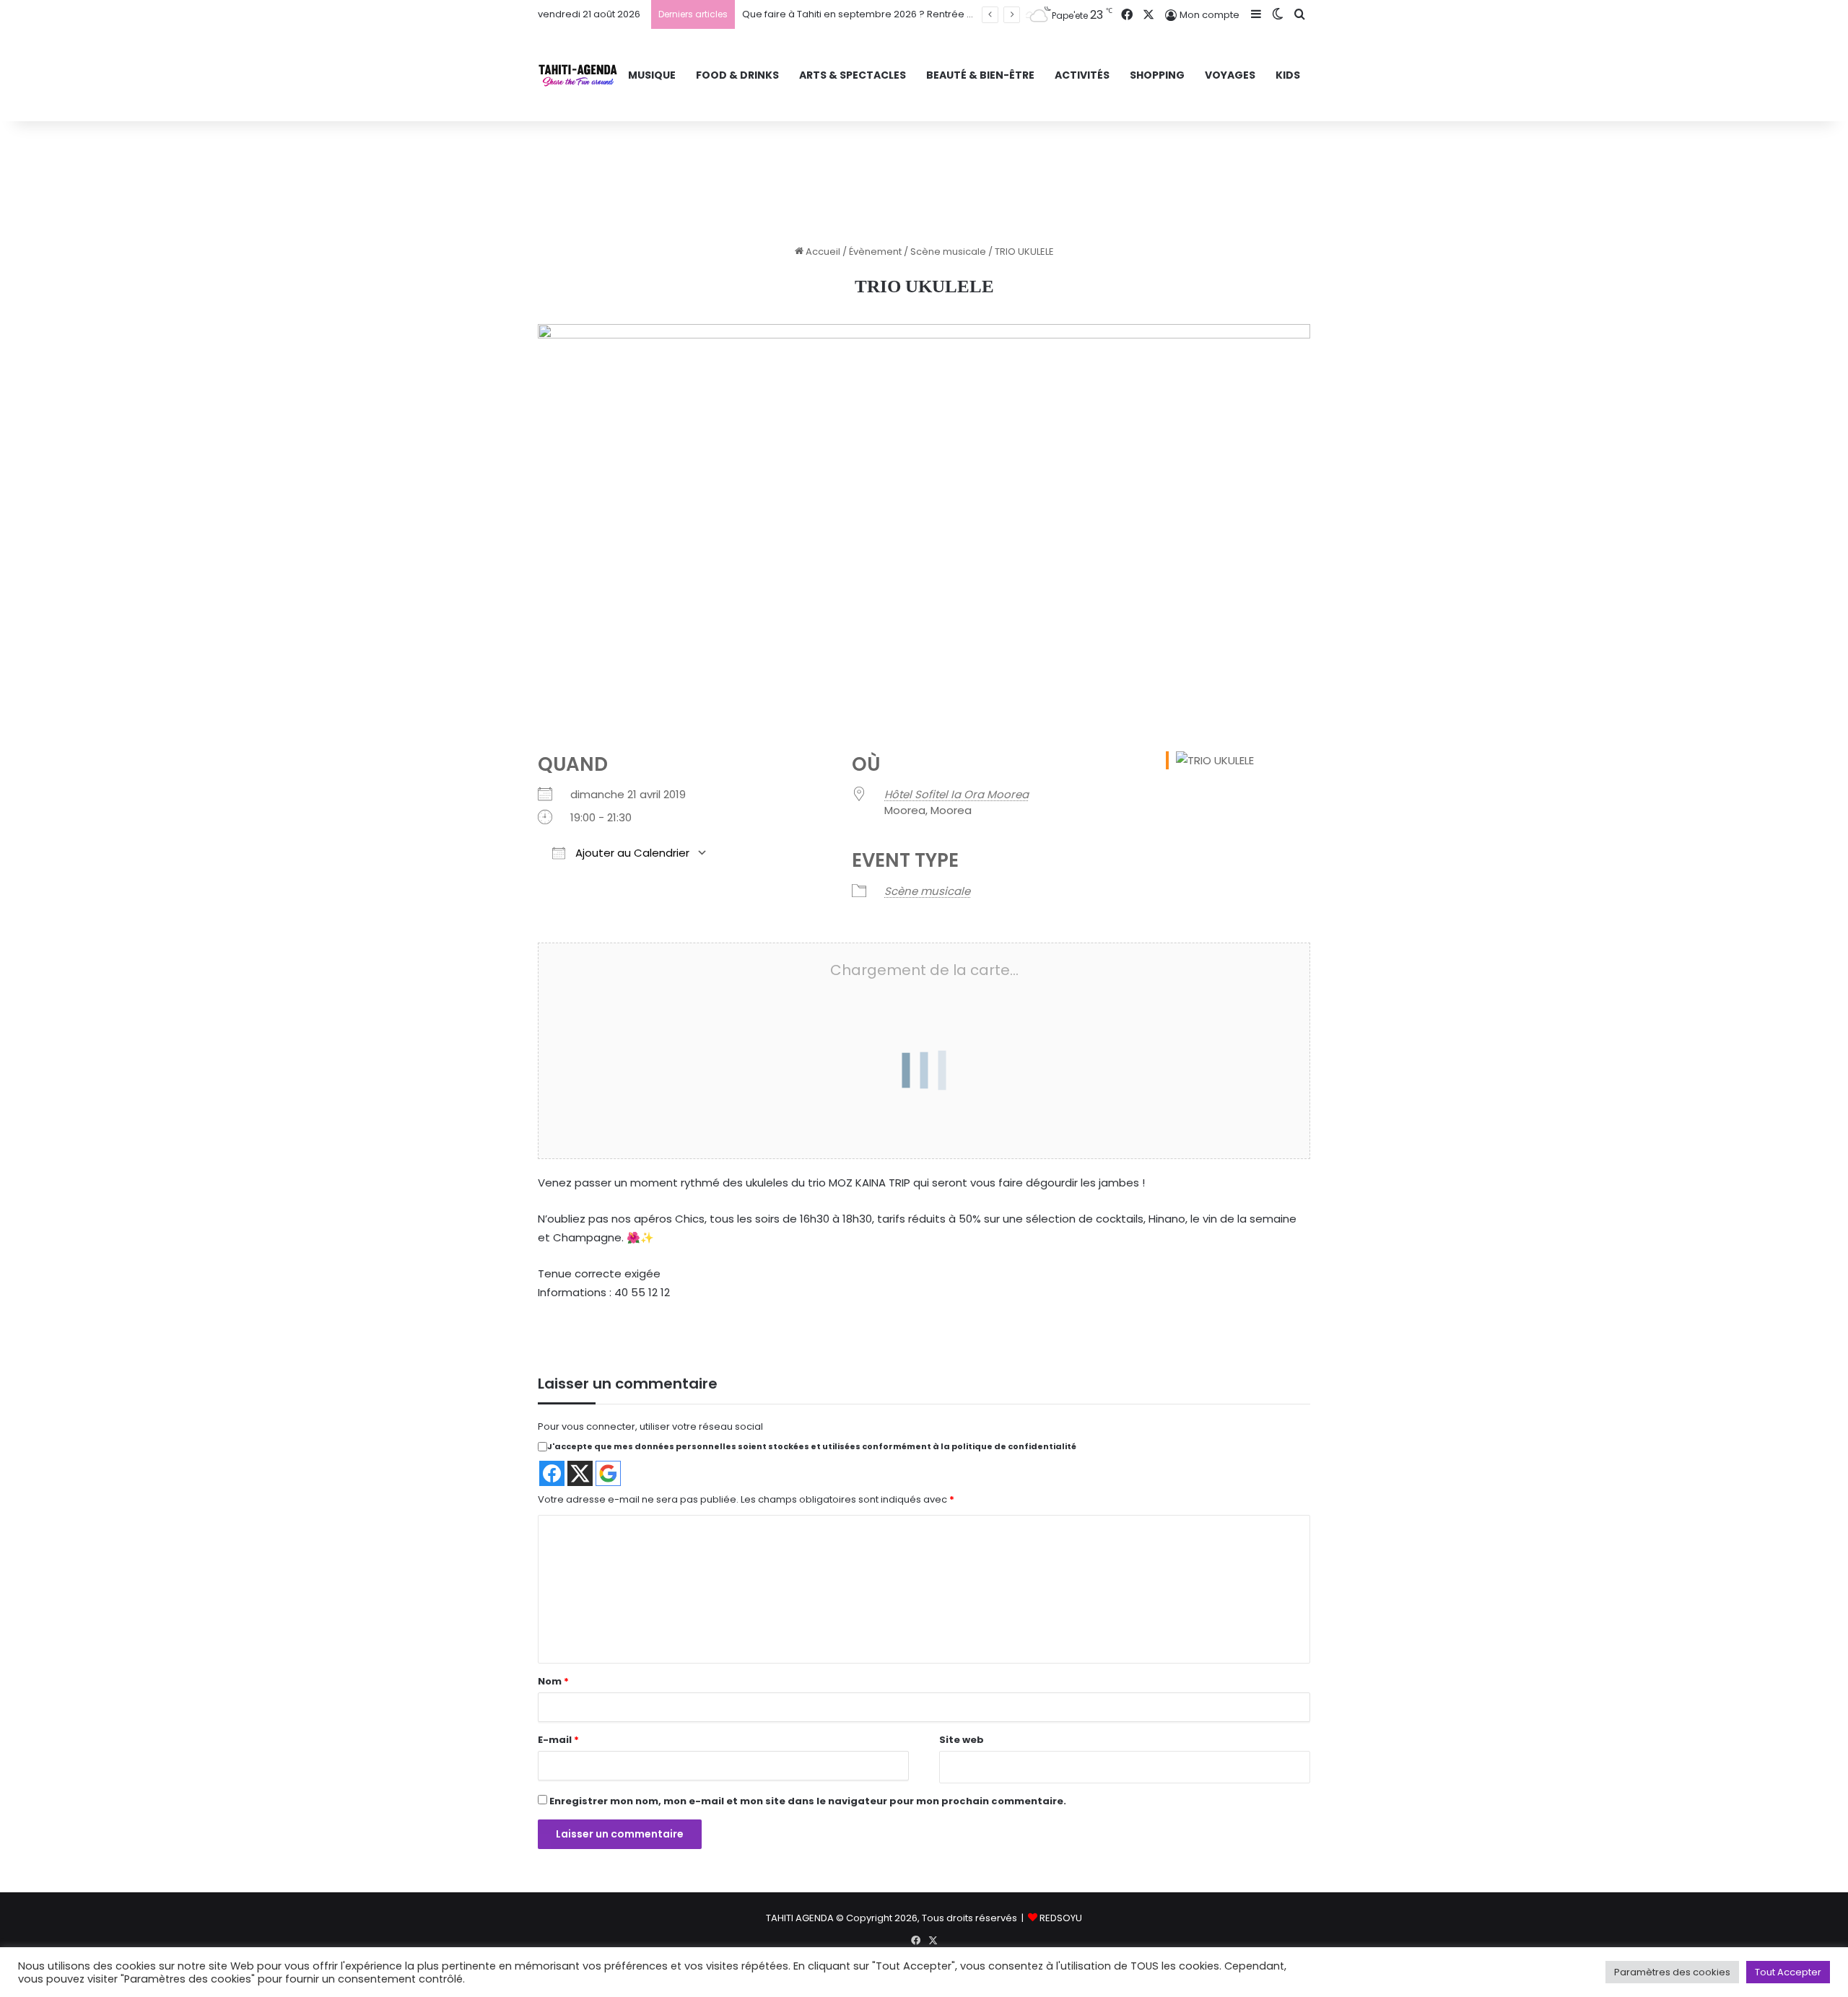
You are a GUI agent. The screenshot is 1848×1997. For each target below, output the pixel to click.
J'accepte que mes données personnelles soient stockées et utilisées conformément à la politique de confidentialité (812, 1446)
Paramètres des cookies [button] (1672, 1972)
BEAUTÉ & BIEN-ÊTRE (980, 75)
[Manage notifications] (32, 1965)
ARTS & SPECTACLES (853, 75)
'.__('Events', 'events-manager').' (881, 1079)
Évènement (875, 252)
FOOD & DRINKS (737, 75)
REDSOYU (1061, 1918)
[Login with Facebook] (552, 1473)
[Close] (966, 1030)
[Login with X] (580, 1473)
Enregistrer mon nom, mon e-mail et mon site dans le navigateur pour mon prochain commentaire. (808, 1801)
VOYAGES (1230, 75)
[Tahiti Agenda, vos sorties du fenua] (578, 75)
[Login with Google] (608, 1473)
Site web (962, 1740)
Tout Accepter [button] (1788, 1972)
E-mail (558, 1740)
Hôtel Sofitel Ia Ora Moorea (956, 794)
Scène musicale (948, 252)
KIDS (1288, 75)
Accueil (822, 252)
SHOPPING (1157, 75)
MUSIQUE (652, 75)
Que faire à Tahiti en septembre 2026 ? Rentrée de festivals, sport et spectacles (929, 14)
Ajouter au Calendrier (631, 853)
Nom (553, 1681)
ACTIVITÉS (1082, 75)
